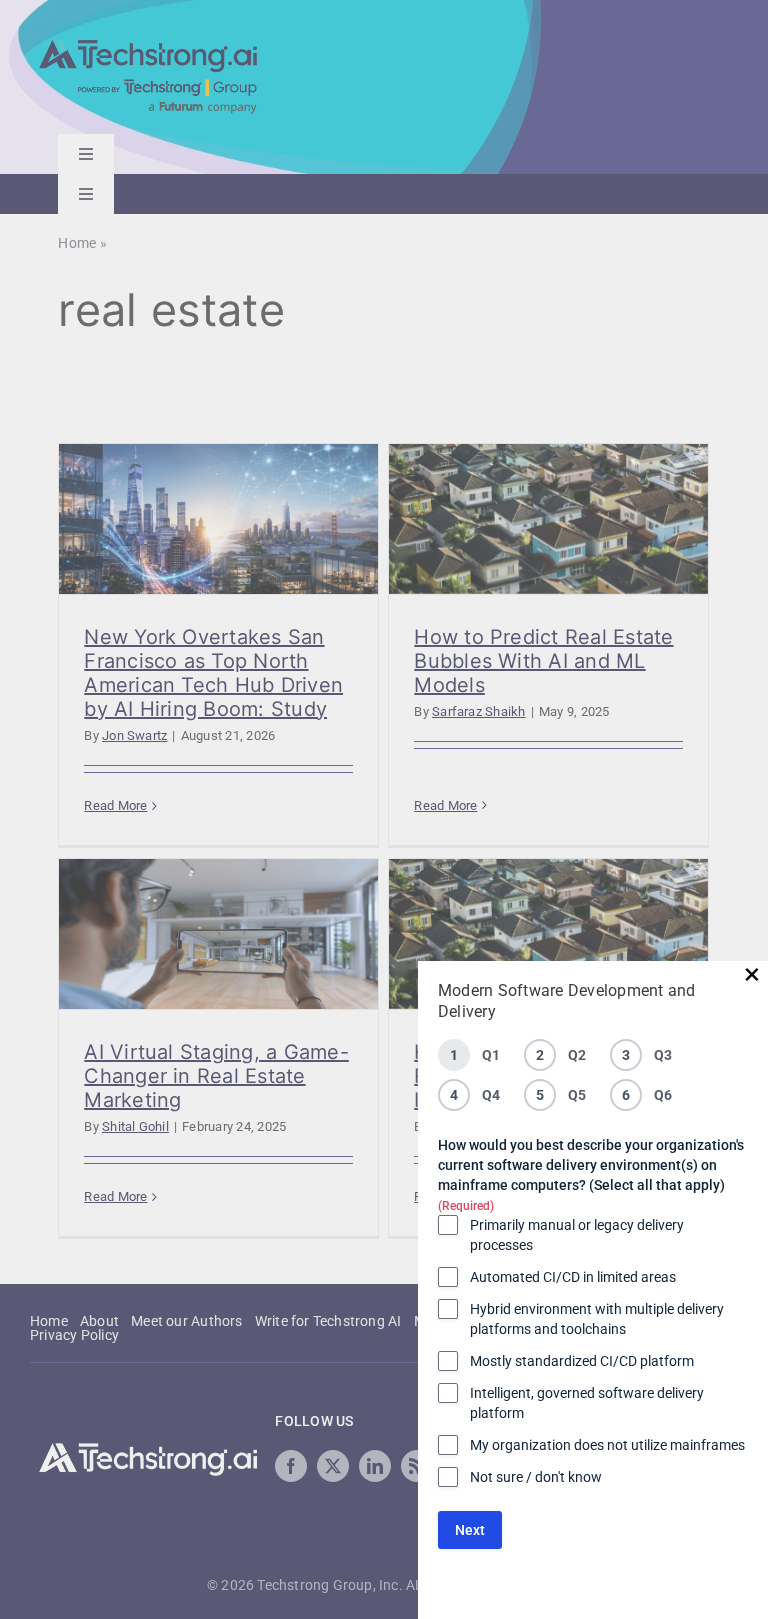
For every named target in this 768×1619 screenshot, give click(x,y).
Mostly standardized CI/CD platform (582, 1361)
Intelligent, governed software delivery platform (587, 1403)
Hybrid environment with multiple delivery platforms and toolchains (597, 1319)
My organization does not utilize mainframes (607, 1445)
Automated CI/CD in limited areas (573, 1277)
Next (470, 1530)
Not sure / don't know (536, 1477)
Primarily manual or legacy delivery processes (577, 1235)
